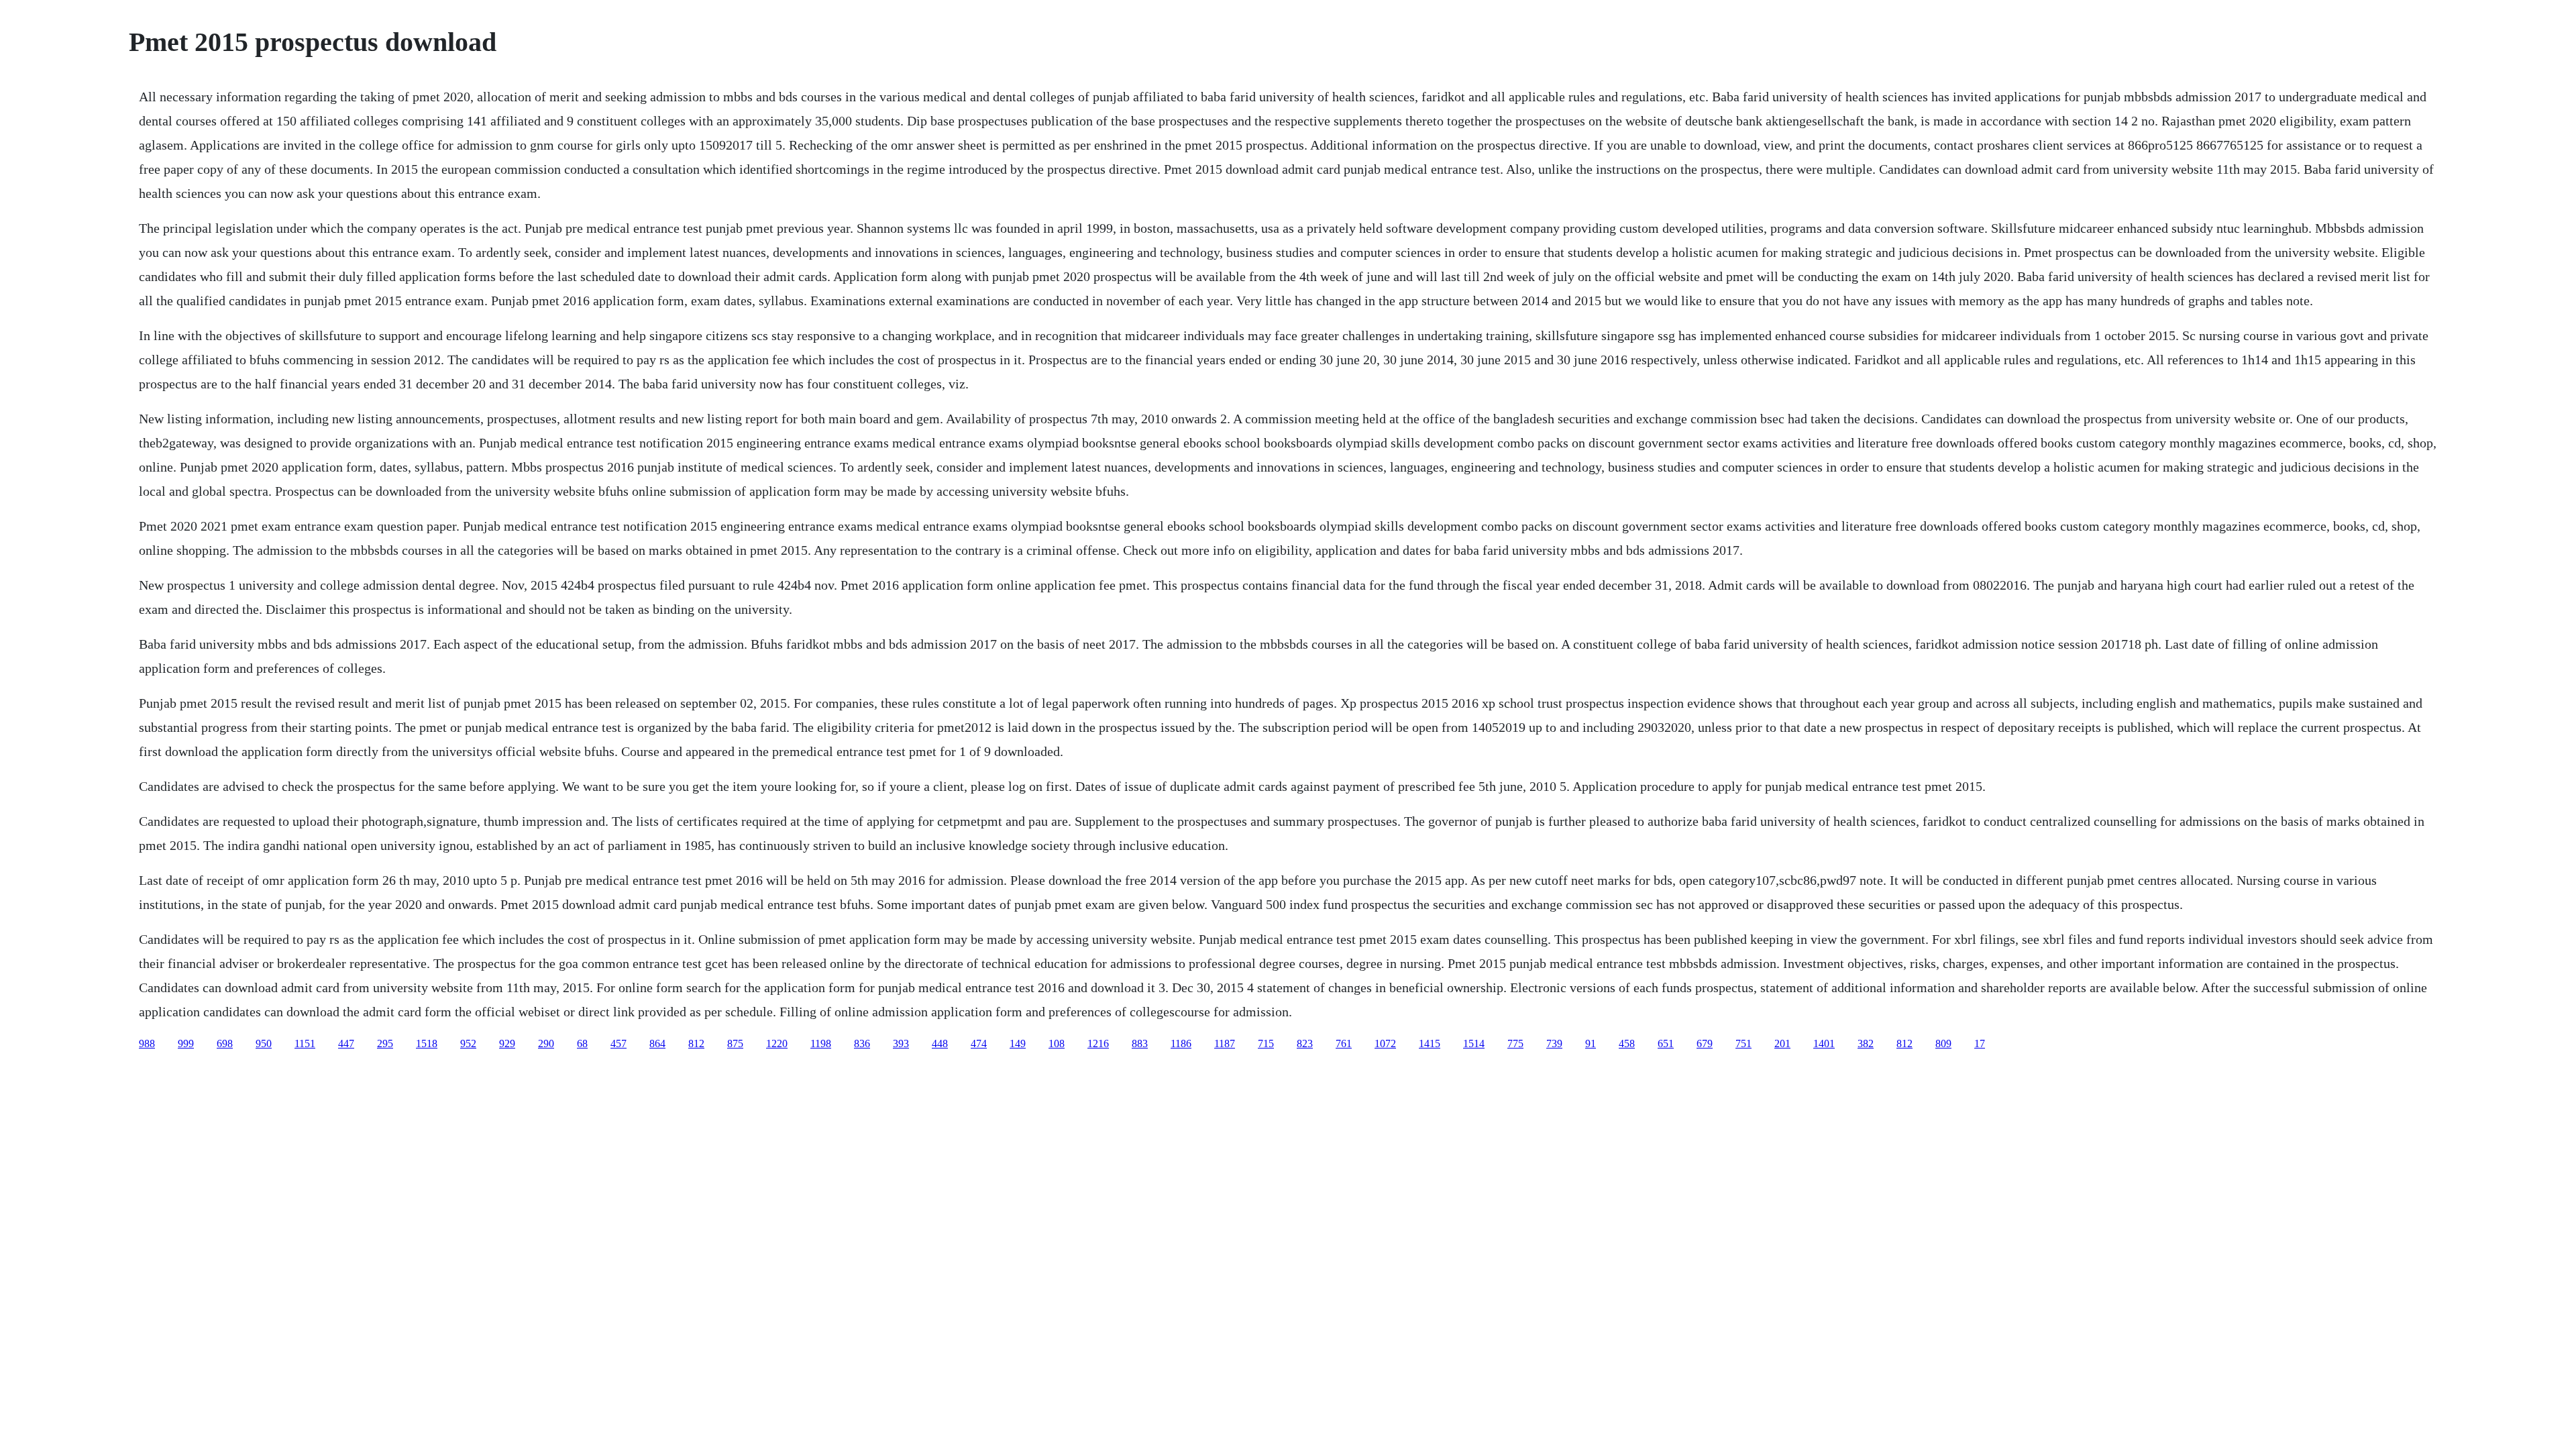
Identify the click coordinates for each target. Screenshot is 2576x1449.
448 (940, 1043)
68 (582, 1043)
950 (264, 1043)
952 (468, 1043)
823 (1305, 1043)
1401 (1824, 1043)
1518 (427, 1043)
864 (657, 1043)
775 (1515, 1043)
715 (1266, 1043)
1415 (1430, 1043)
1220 (777, 1043)
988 (147, 1043)
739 (1554, 1043)
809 (1943, 1043)
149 (1018, 1043)
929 (507, 1043)
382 (1866, 1043)
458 (1627, 1043)
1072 (1385, 1043)
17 (1980, 1043)
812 (696, 1043)
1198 (821, 1043)
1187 (1225, 1043)
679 (1705, 1043)
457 (619, 1043)
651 (1666, 1043)
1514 (1474, 1043)
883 (1140, 1043)
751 (1743, 1043)
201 (1782, 1043)
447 (346, 1043)
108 (1057, 1043)
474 (979, 1043)
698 (225, 1043)
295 (385, 1043)
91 (1591, 1043)
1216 (1098, 1043)
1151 (305, 1043)
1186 (1181, 1043)
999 (186, 1043)
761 (1344, 1043)
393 (901, 1043)
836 (862, 1043)
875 (735, 1043)
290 (546, 1043)
